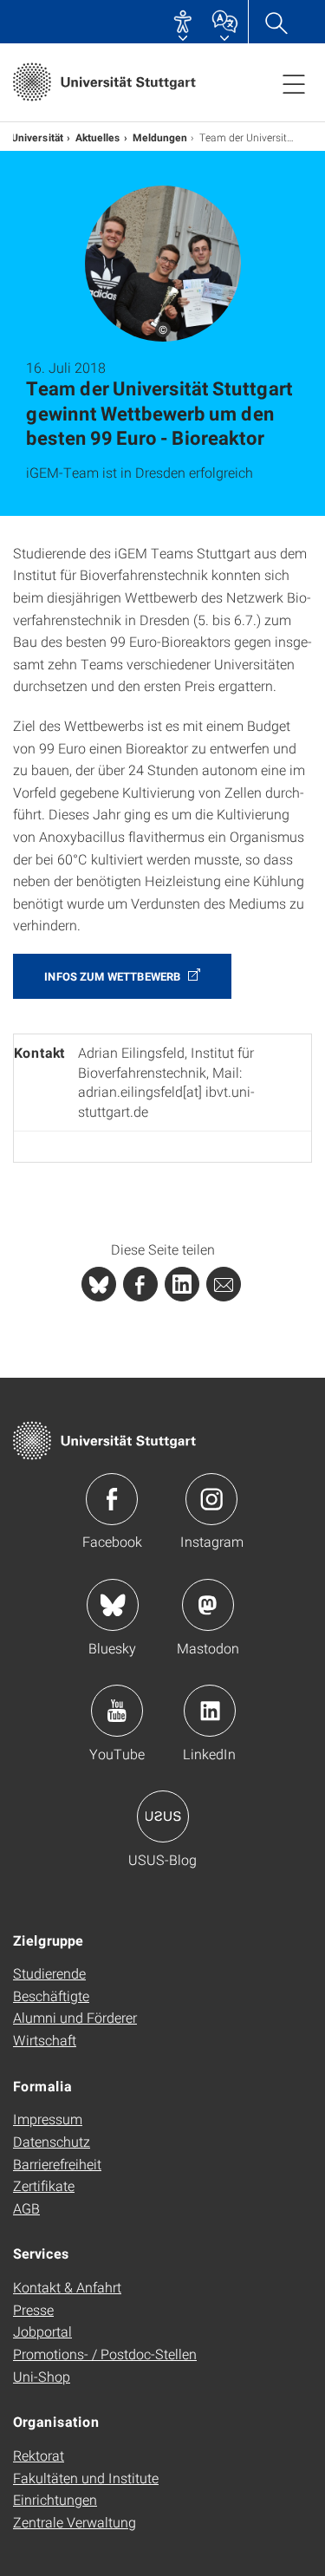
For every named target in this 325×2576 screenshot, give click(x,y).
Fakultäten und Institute (86, 2478)
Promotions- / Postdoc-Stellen (105, 2354)
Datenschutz (52, 2141)
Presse (33, 2309)
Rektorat (39, 2455)
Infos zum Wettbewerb (114, 976)
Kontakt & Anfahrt (67, 2287)
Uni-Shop (42, 2376)
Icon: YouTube (117, 1711)
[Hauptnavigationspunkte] (294, 83)
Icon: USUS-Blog (163, 1816)
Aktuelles (98, 137)
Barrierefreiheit (57, 2164)
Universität (37, 137)
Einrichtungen (55, 2499)
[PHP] (140, 1284)
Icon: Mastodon (208, 1605)
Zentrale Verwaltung (75, 2522)
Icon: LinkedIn (210, 1711)
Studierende (49, 1973)
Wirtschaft (45, 2040)
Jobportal (42, 2331)
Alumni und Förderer (75, 2017)
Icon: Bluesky (113, 1605)
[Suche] (276, 22)
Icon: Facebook (112, 1499)
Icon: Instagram (211, 1499)
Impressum (48, 2119)
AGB (26, 2208)
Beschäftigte (51, 1996)
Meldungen (160, 137)
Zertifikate (44, 2185)
